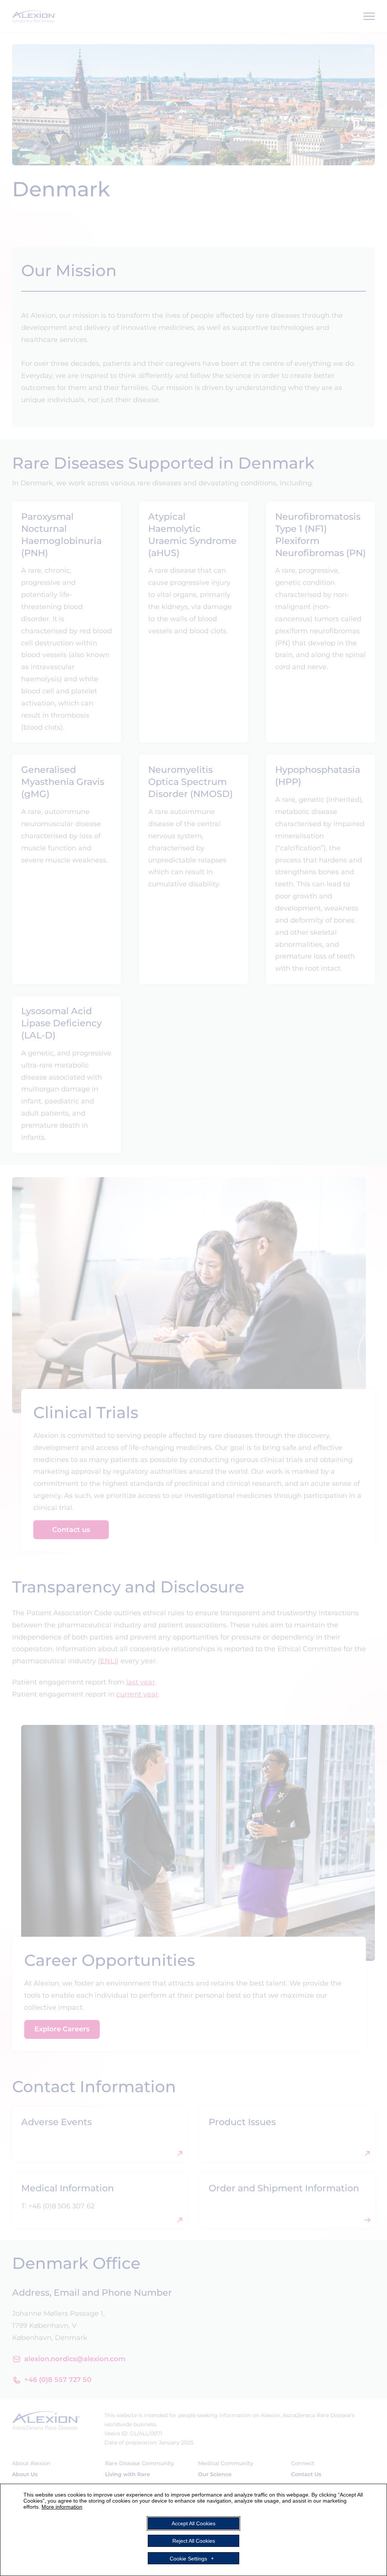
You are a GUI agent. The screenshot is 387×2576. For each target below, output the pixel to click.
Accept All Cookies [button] (193, 2523)
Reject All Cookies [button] (194, 2541)
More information (62, 2507)
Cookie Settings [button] (188, 2558)
